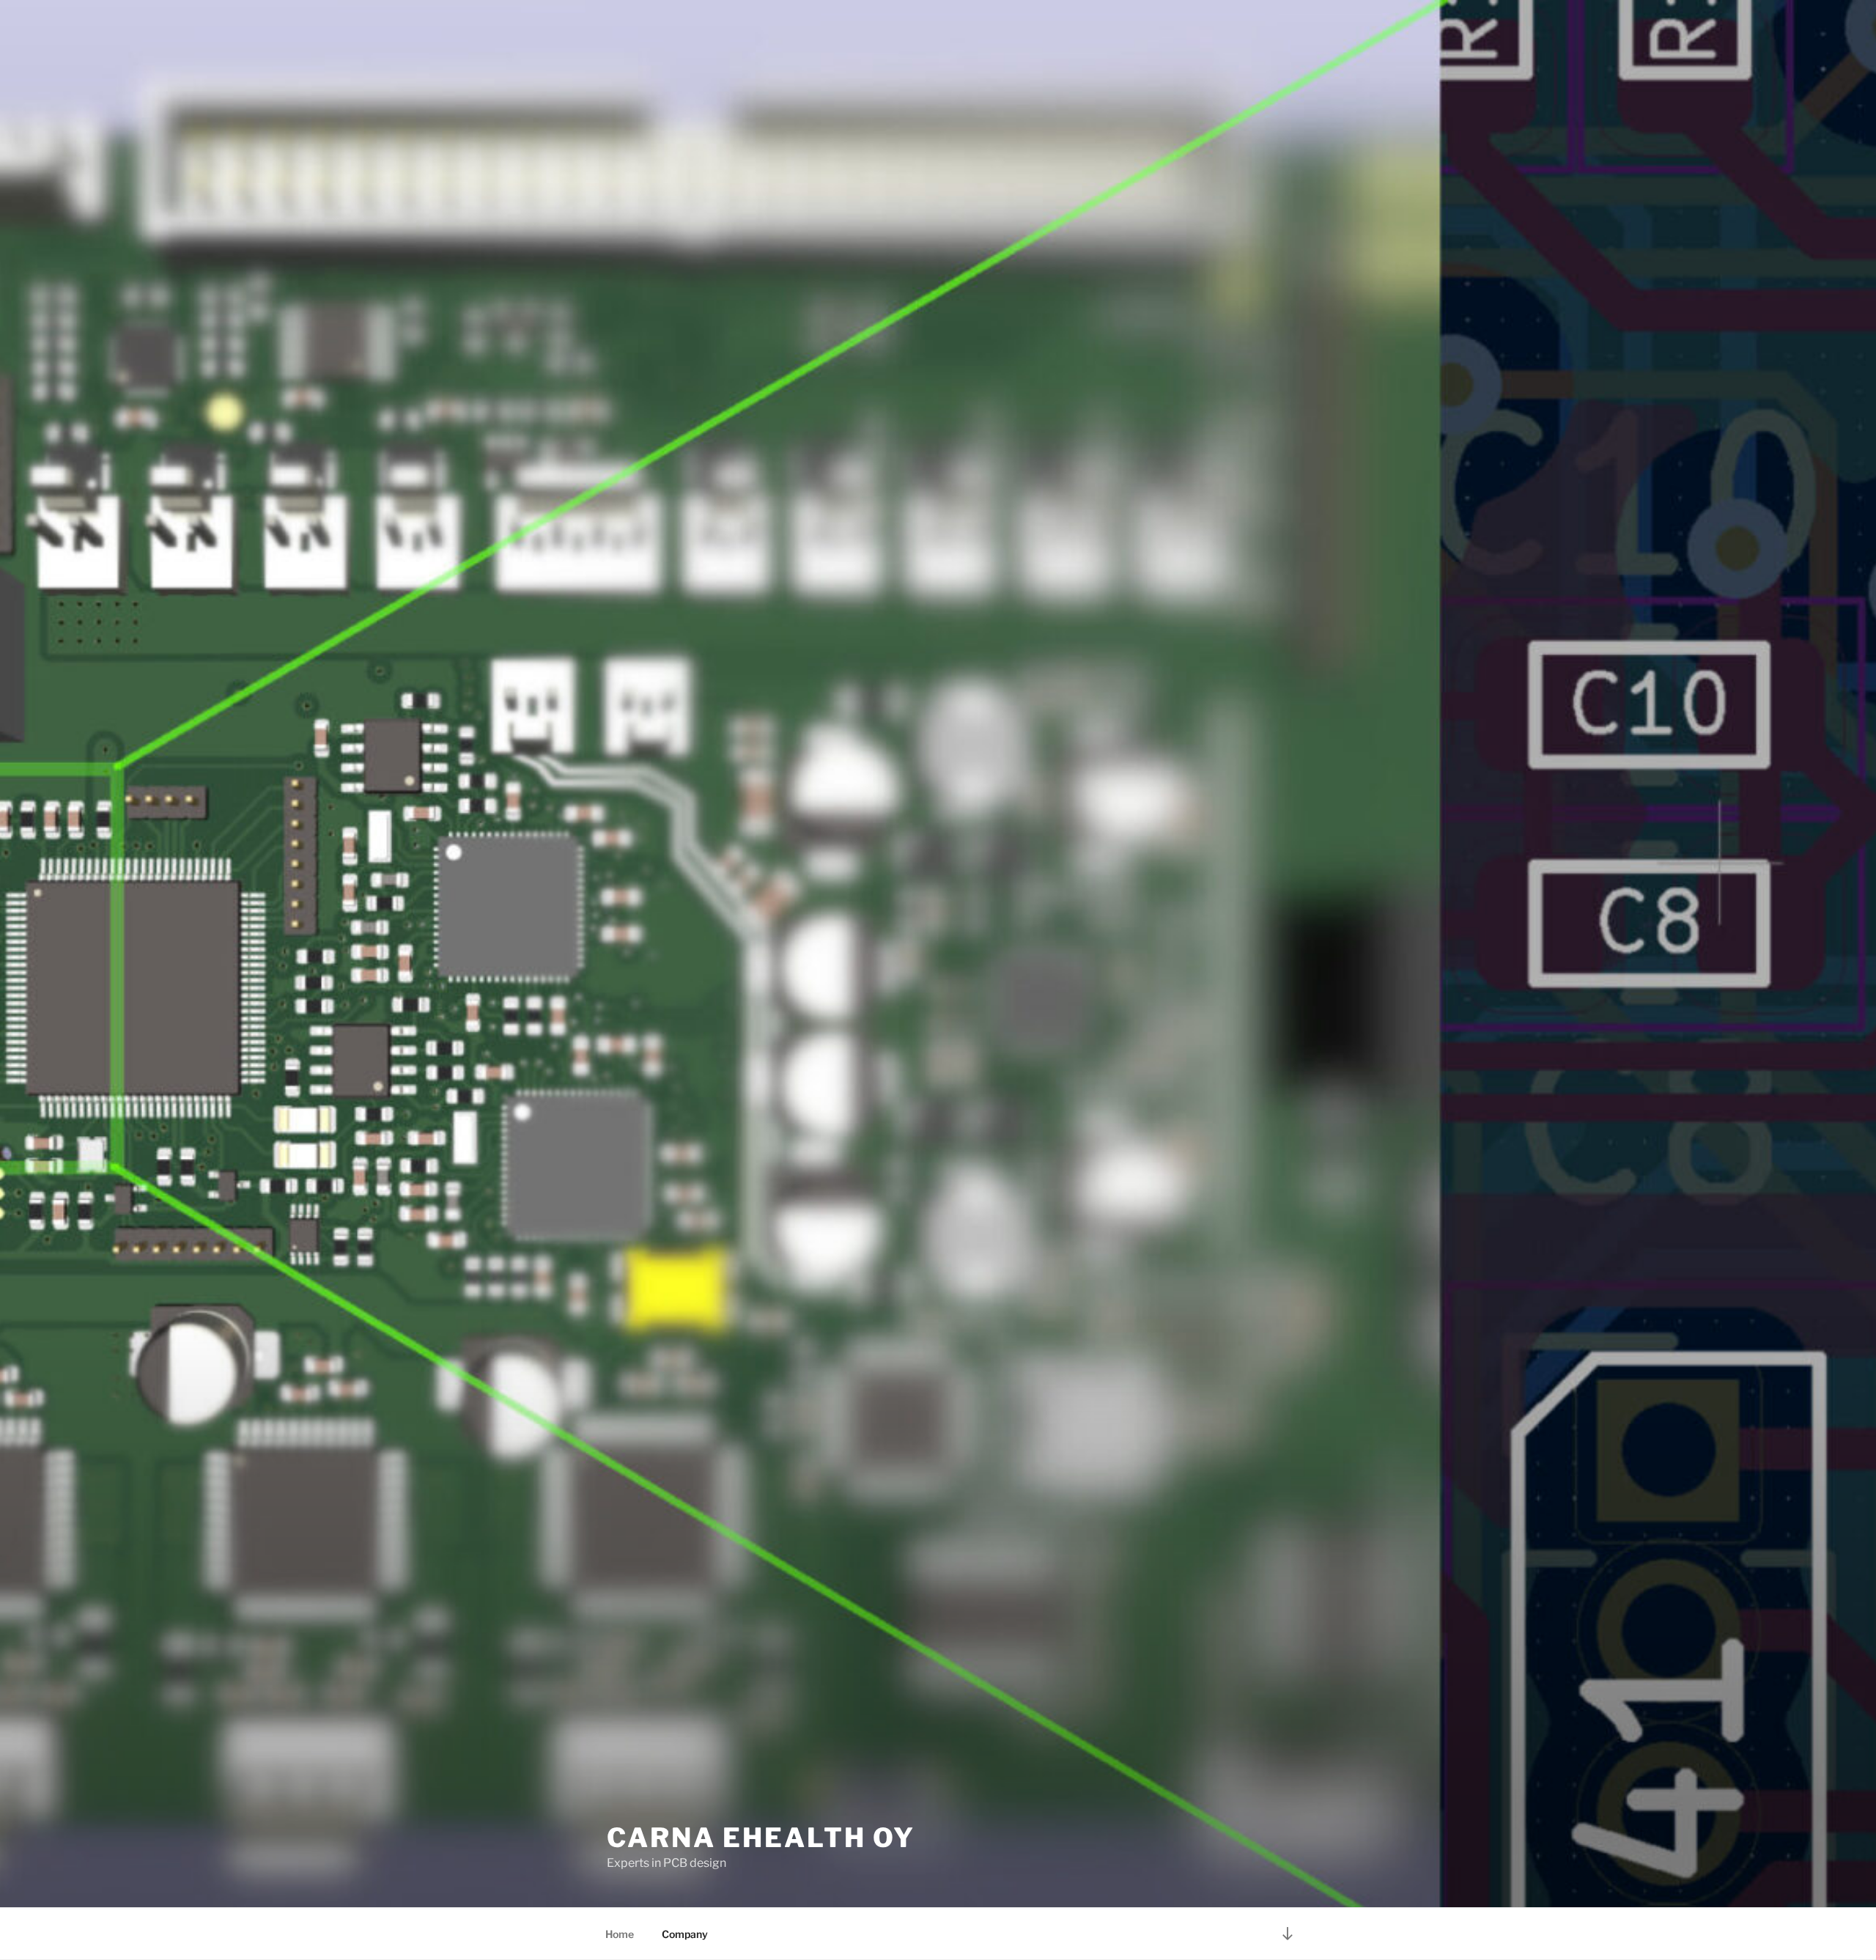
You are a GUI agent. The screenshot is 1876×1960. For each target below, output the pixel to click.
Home (620, 1934)
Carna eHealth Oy (761, 1838)
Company (685, 1934)
